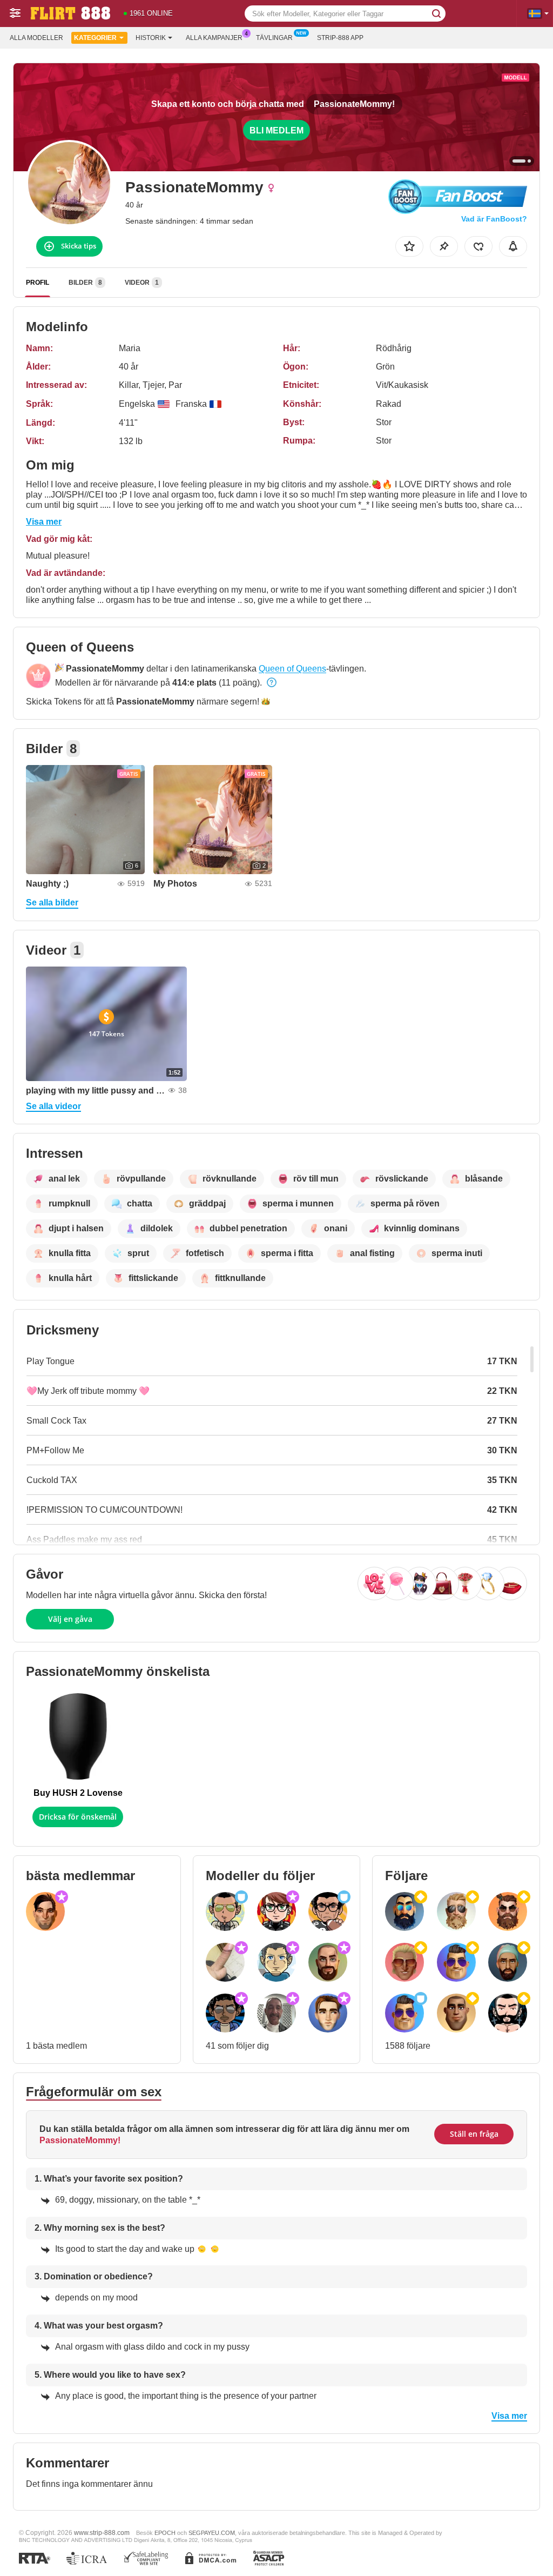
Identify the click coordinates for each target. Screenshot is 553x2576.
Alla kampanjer (214, 38)
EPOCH (165, 2533)
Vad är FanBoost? (494, 219)
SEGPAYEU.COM (212, 2533)
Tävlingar (274, 38)
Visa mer (44, 522)
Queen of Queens (292, 669)
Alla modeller (36, 38)
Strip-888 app (340, 38)
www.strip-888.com (102, 2533)
